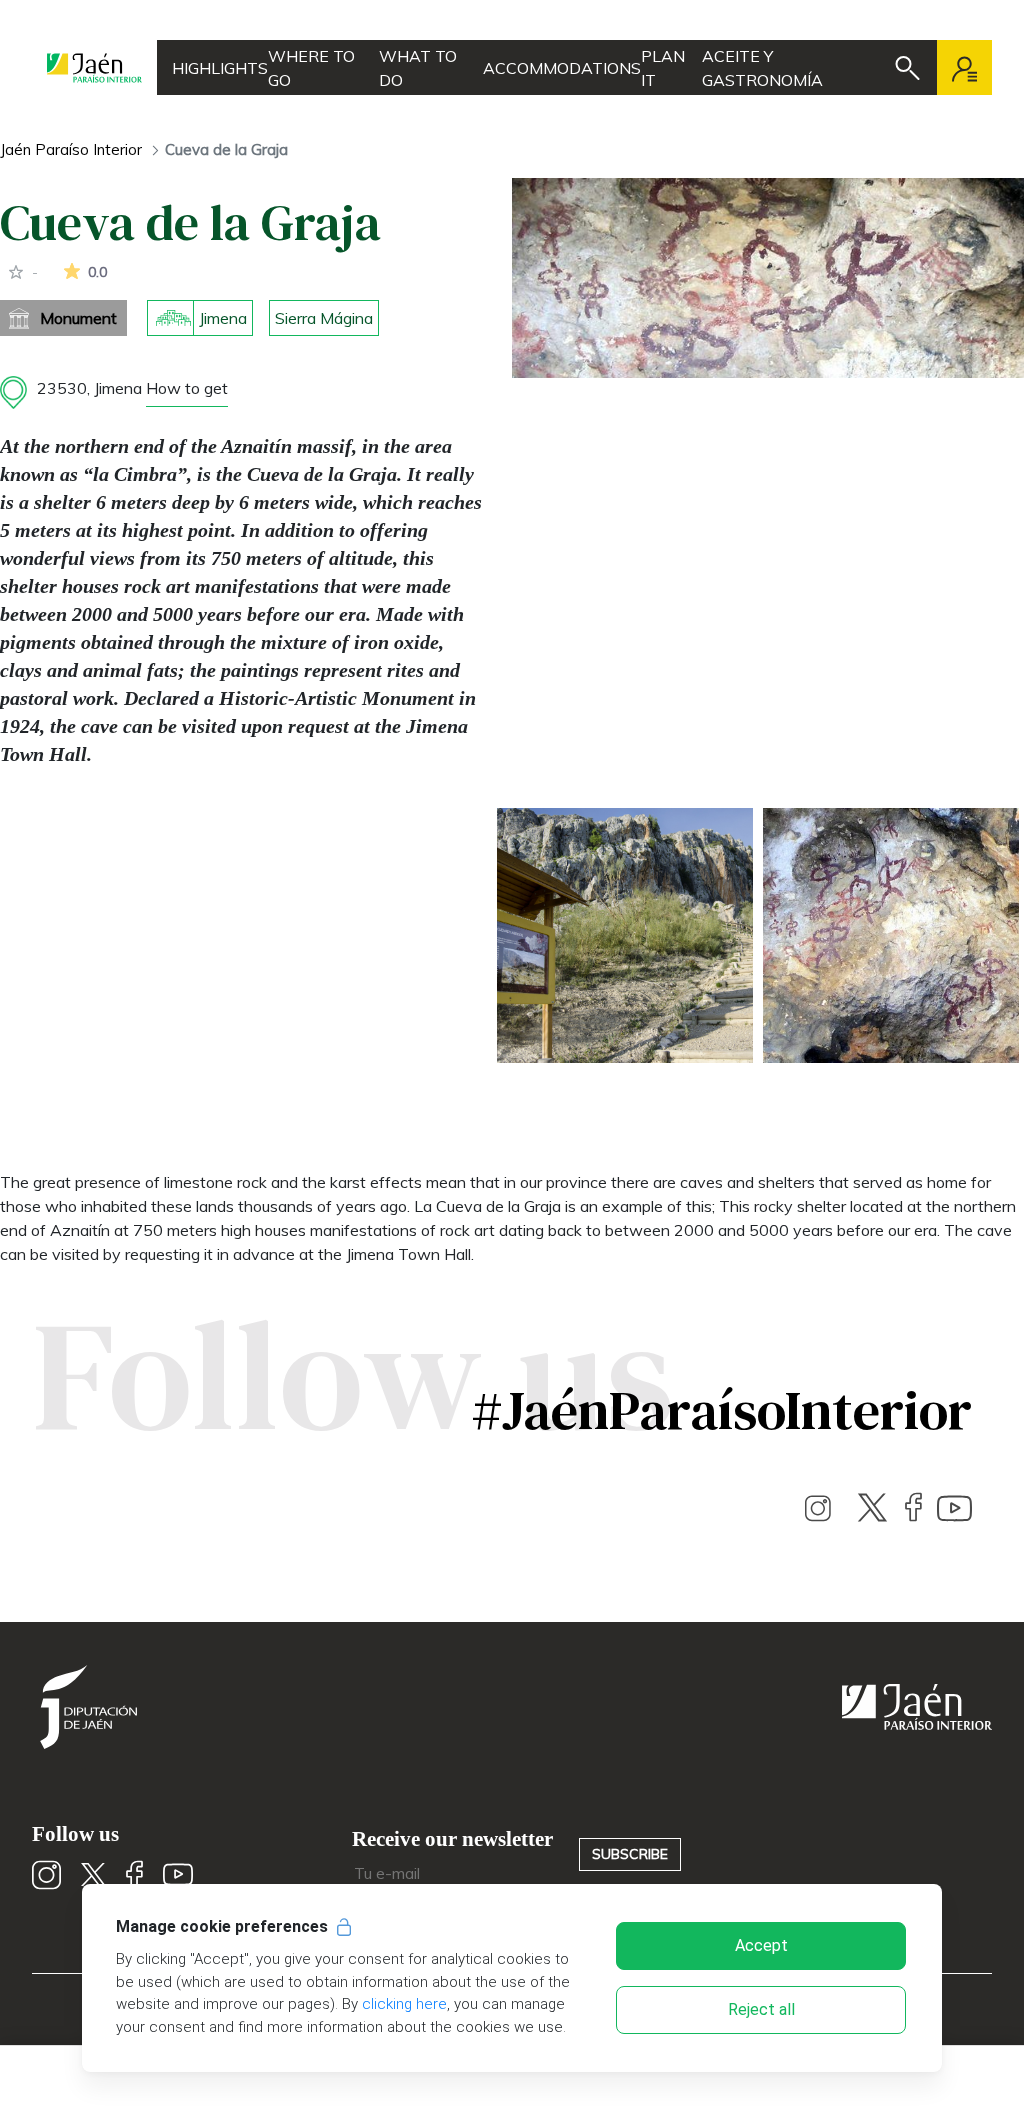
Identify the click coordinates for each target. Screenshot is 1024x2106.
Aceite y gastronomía (762, 68)
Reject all (761, 2009)
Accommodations (562, 68)
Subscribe (630, 1854)
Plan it (663, 68)
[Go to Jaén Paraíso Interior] (94, 67)
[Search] (907, 68)
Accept (761, 1945)
